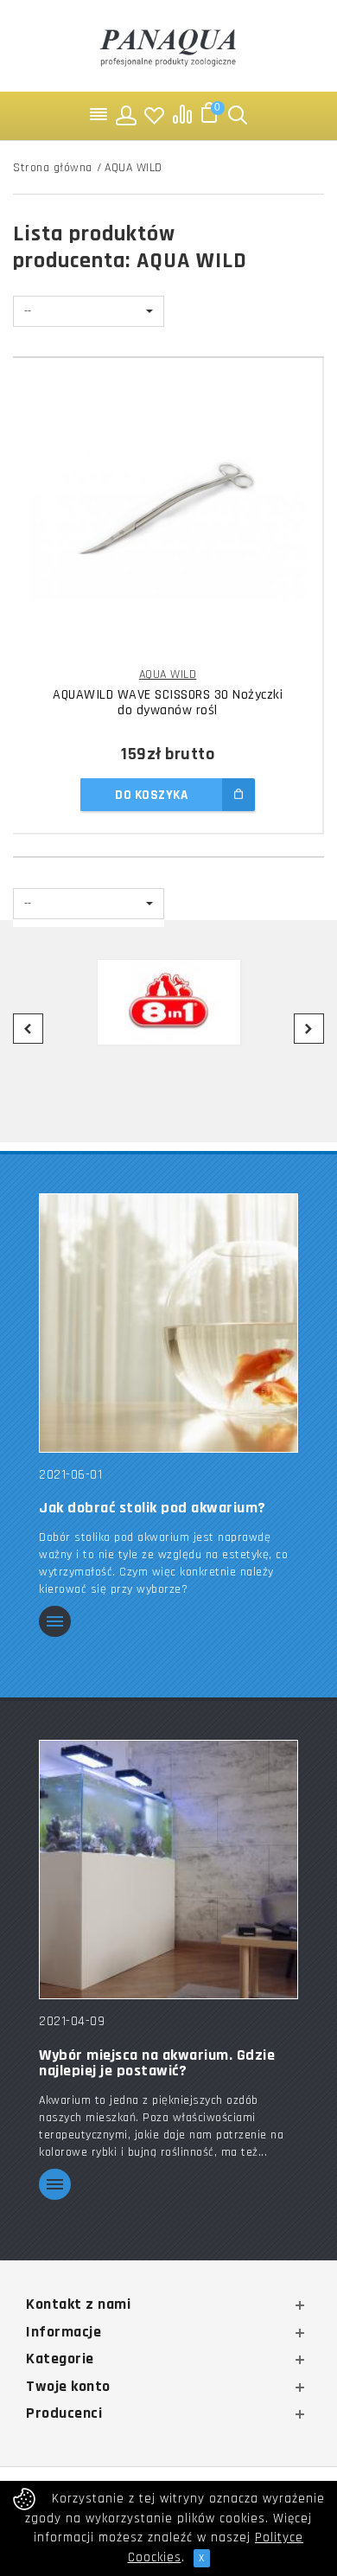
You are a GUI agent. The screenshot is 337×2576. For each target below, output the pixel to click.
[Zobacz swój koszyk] (210, 115)
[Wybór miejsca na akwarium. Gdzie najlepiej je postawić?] (168, 1869)
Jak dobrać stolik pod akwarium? (153, 1508)
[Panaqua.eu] (168, 45)
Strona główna (53, 168)
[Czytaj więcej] (55, 1623)
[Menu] (99, 115)
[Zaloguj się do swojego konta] (127, 115)
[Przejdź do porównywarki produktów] (182, 115)
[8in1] (168, 1002)
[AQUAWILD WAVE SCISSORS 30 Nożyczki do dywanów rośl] (168, 517)
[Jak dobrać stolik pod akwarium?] (168, 1323)
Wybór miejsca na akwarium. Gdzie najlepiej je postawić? (157, 2063)
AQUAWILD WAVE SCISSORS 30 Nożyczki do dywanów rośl (168, 703)
